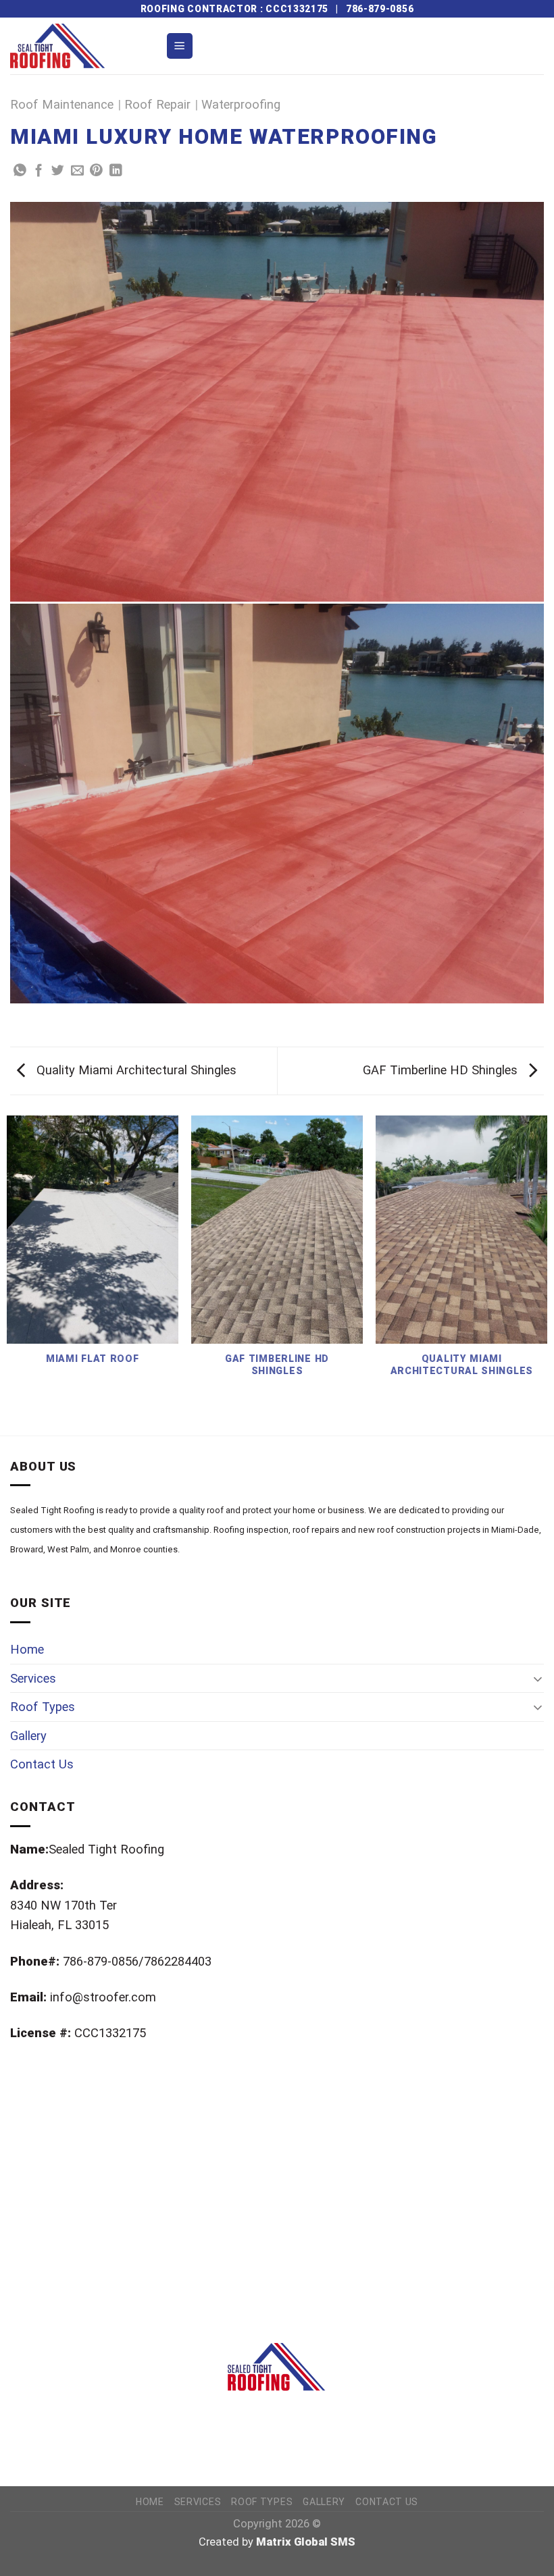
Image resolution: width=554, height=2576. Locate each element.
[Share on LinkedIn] (116, 171)
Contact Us (42, 1764)
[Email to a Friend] (77, 171)
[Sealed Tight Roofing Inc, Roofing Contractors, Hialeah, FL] (78, 2442)
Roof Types (43, 1707)
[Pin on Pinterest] (96, 171)
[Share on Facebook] (39, 171)
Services (33, 1678)
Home (27, 1649)
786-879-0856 (380, 9)
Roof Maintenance (62, 104)
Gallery (28, 1736)
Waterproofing (241, 104)
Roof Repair (157, 104)
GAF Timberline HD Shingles (442, 1070)
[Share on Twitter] (58, 171)
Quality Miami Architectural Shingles (135, 1070)
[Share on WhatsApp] (20, 171)
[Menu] (180, 46)
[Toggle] (538, 1679)
